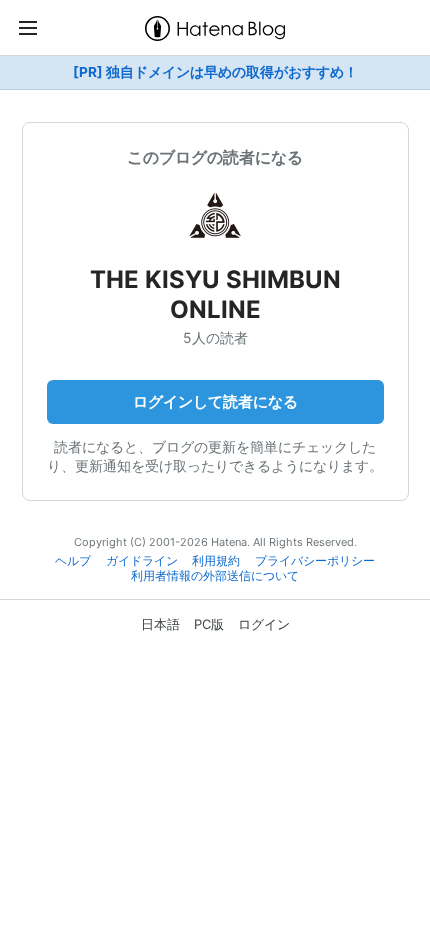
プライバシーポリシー (315, 561)
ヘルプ (73, 561)
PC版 (209, 624)
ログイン (264, 624)
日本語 (160, 624)
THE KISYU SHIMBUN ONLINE (215, 294)
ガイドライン (142, 561)
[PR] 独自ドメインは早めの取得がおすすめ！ (215, 72)
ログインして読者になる (215, 401)
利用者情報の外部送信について (215, 576)
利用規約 (216, 561)
